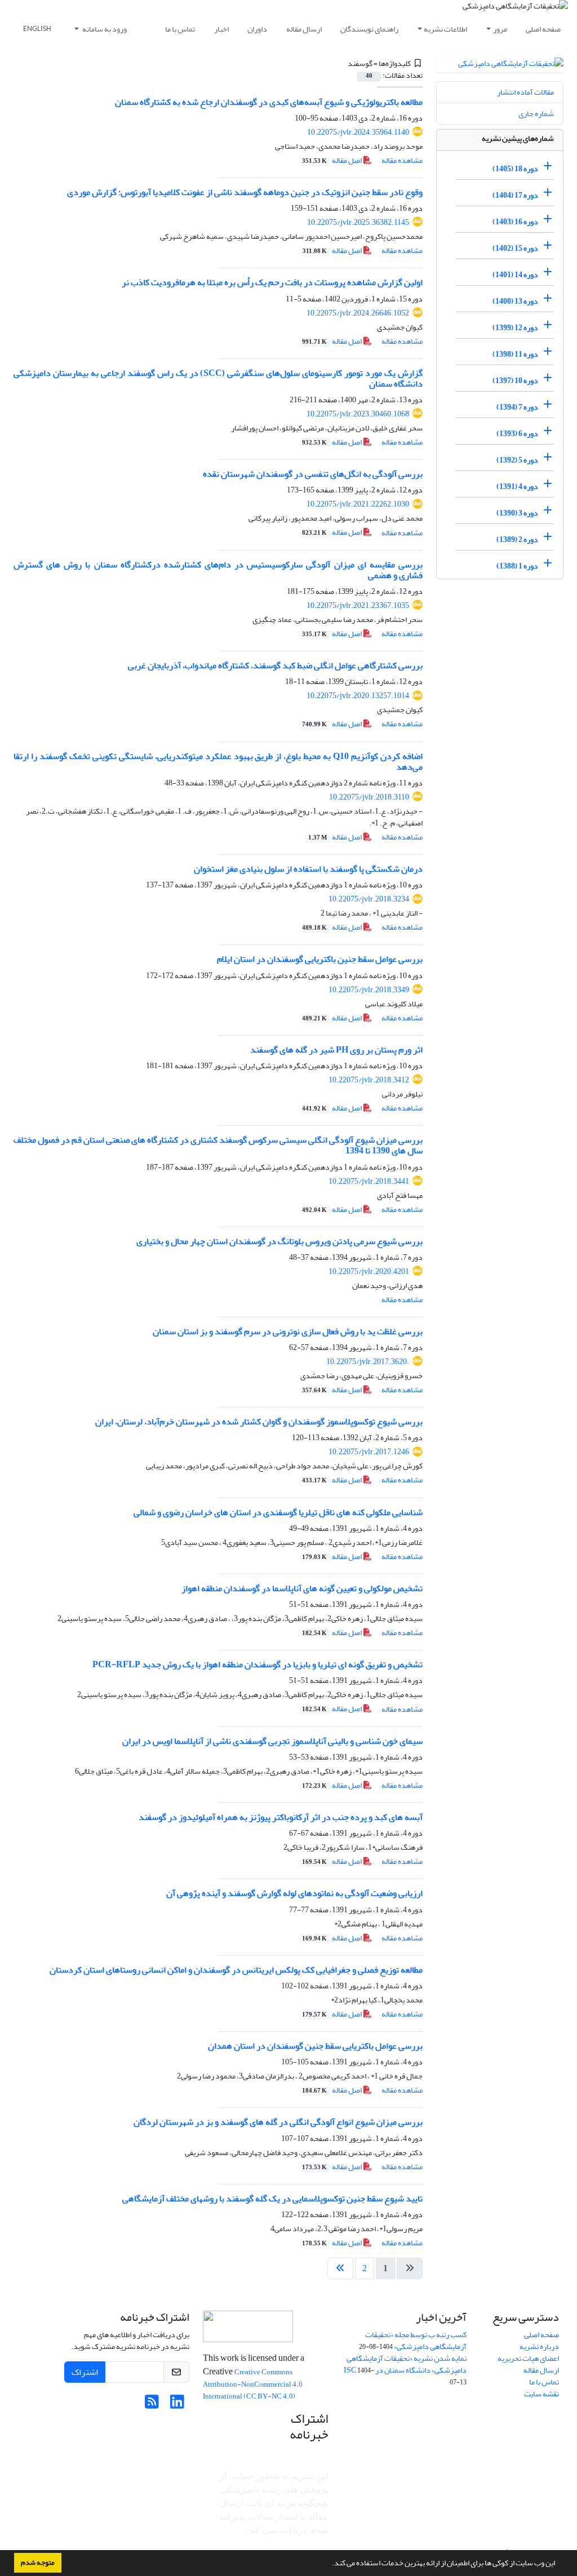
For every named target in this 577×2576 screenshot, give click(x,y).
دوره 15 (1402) (515, 248)
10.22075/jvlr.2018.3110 (369, 797)
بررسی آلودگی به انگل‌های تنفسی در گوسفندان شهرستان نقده (313, 474)
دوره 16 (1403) (515, 222)
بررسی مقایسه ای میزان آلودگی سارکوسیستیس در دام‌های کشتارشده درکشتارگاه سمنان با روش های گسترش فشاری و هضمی (218, 570)
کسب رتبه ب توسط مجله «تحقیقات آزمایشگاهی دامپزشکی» (416, 2340)
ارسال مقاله (304, 29)
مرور (500, 29)
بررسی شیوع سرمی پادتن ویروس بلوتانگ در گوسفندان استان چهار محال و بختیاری (279, 1241)
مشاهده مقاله (402, 160)
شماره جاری (536, 114)
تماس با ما (180, 29)
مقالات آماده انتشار (525, 92)
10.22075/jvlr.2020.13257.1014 (358, 696)
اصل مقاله (332, 160)
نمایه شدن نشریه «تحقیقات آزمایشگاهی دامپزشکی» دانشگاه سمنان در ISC (405, 2364)
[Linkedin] (177, 2405)
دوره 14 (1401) (515, 275)
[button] (329, 2564)
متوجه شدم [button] (38, 2562)
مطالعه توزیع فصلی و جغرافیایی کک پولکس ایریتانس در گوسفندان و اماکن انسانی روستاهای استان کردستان (236, 1970)
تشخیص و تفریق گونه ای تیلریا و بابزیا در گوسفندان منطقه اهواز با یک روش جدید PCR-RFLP (258, 1664)
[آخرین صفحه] (340, 2268)
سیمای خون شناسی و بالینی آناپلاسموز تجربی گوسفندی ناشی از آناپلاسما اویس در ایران (272, 1741)
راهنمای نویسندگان (369, 29)
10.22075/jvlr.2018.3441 (369, 1181)
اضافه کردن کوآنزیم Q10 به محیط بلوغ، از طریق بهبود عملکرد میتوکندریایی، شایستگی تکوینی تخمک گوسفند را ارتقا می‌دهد (218, 761)
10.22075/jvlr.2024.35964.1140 (358, 132)
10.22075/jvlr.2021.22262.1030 (358, 504)
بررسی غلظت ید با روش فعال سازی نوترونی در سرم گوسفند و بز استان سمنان (288, 1331)
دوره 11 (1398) (515, 354)
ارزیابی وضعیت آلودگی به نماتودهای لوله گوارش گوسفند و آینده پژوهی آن (294, 1893)
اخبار (221, 29)
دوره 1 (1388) (517, 566)
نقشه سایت (542, 2394)
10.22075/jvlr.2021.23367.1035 (358, 605)
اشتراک (85, 2372)
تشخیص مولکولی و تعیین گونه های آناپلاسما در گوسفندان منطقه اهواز (302, 1588)
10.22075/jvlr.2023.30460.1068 (358, 414)
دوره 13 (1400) (515, 301)
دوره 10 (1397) (515, 381)
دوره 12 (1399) (515, 328)
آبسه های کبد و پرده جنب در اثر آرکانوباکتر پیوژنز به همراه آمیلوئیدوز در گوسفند (281, 1817)
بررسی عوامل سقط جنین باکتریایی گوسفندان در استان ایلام (320, 959)
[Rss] (152, 2405)
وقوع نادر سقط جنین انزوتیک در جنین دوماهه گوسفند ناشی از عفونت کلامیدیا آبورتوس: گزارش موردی (245, 192)
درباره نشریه (539, 2346)
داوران (257, 29)
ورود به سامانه (104, 29)
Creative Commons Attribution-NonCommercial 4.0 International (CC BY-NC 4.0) (253, 2384)
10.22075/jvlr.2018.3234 (369, 899)
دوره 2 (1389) (517, 539)
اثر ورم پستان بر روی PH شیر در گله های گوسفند (336, 1050)
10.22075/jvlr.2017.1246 (369, 1452)
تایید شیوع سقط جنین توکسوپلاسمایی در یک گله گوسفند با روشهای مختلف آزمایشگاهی (272, 2199)
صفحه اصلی (543, 29)
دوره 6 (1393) (517, 434)
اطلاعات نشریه (445, 29)
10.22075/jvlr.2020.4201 (369, 1271)
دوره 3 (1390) (517, 513)
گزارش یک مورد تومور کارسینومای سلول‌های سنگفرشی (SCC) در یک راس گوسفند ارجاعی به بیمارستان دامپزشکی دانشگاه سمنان (218, 378)
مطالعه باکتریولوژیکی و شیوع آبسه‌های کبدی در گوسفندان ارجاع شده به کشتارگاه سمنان (269, 102)
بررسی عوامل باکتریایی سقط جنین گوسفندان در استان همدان (315, 2046)
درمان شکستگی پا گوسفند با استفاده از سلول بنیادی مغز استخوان (308, 869)
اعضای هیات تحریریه (528, 2358)
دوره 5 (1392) (517, 460)
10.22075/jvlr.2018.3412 (369, 1080)
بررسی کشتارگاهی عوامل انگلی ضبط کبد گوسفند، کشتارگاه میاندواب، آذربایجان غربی (275, 665)
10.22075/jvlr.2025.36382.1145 (358, 222)
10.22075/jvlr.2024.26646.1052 (358, 313)
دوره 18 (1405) (515, 169)
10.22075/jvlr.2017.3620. (368, 1362)
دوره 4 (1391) (517, 487)
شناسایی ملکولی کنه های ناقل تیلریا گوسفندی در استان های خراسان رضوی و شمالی (278, 1512)
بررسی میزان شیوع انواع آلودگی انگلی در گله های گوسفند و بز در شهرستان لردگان (278, 2122)
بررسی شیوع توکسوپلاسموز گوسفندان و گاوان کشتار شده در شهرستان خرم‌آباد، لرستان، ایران (259, 1422)
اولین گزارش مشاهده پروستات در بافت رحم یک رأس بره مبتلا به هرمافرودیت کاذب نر (272, 282)
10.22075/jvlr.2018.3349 (369, 990)
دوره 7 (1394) (517, 407)
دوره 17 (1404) (515, 195)
